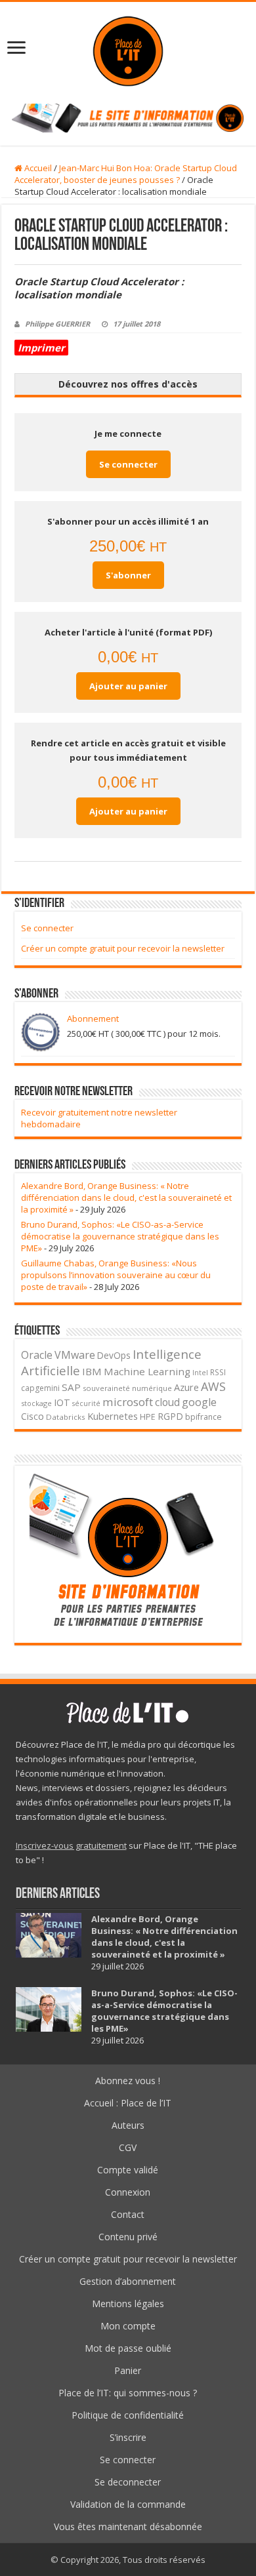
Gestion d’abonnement (128, 2281)
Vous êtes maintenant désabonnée (128, 2526)
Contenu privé (128, 2237)
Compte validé (128, 2170)
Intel (200, 1373)
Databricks (66, 1417)
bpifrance (203, 1417)
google (199, 1402)
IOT (62, 1402)
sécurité (86, 1403)
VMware (75, 1355)
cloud (167, 1402)
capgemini (40, 1388)
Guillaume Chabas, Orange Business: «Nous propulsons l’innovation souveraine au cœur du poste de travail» (116, 1275)
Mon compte (128, 2326)
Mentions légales (128, 2304)
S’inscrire (128, 2437)
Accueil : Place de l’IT (128, 2103)
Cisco (32, 1416)
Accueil (37, 168)
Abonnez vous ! (128, 2081)
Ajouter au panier (128, 686)
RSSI (218, 1372)
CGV (128, 2147)
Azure (186, 1387)
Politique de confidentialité (128, 2415)
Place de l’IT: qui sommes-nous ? (128, 2393)
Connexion (128, 2192)
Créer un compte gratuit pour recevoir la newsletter (123, 948)
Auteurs (128, 2125)
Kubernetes (113, 1416)
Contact (128, 2214)
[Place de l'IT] (128, 51)
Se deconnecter (128, 2482)
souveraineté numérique (127, 1388)
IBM (92, 1371)
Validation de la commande (128, 2504)
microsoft (128, 1402)
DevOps (114, 1355)
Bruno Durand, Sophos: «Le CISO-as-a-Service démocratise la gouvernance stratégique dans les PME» (120, 1236)
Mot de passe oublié (128, 2348)
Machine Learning (147, 1371)
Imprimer (41, 348)
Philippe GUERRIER (57, 324)
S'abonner (128, 575)
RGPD (170, 1416)
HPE (148, 1417)
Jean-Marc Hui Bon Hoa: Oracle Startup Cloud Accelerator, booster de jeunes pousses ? (126, 174)
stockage (36, 1403)
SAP (71, 1387)
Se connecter (128, 464)
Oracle (37, 1355)
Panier (128, 2370)
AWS (213, 1386)
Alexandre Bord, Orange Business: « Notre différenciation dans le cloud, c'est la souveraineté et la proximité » (126, 1197)
